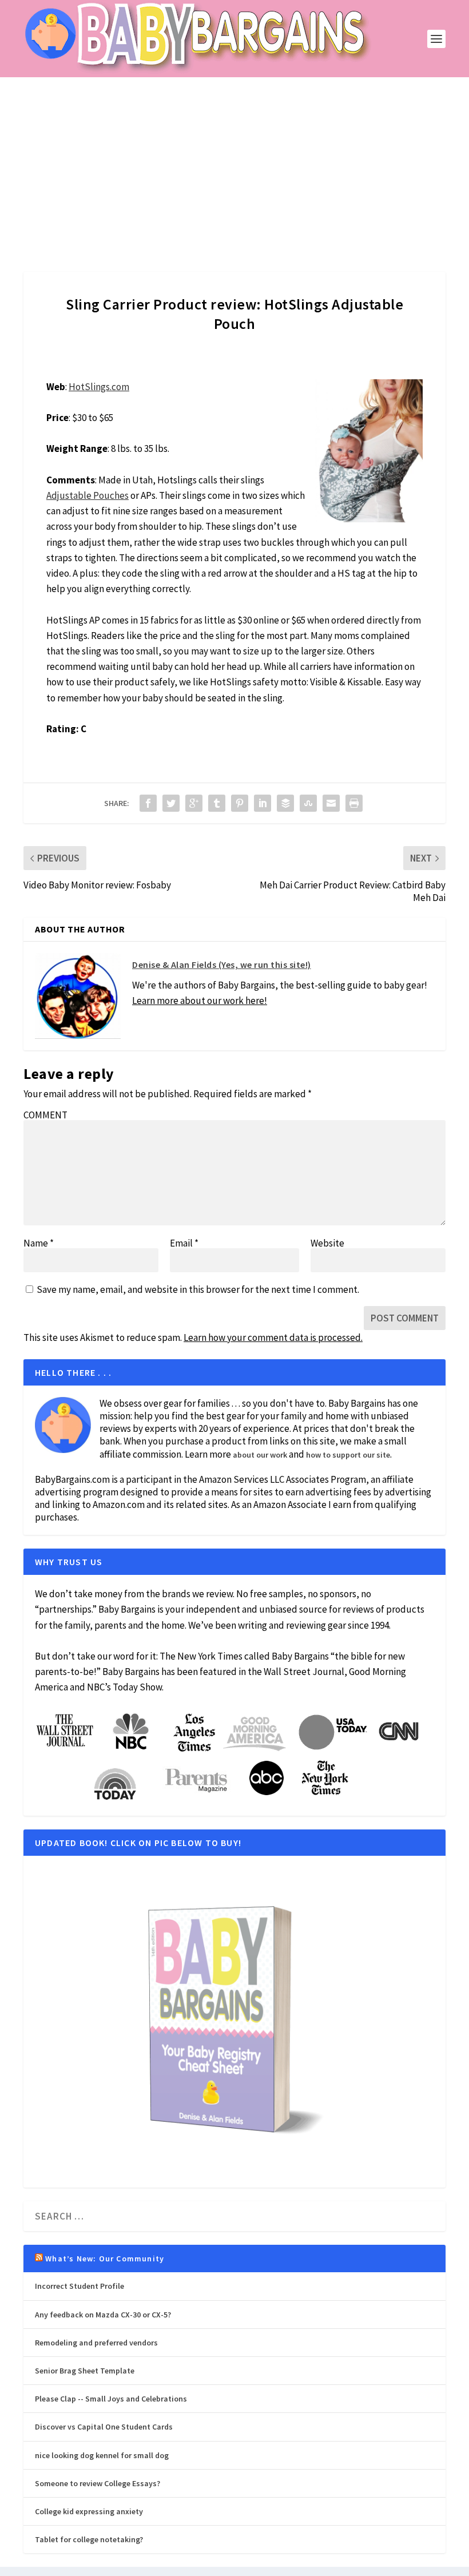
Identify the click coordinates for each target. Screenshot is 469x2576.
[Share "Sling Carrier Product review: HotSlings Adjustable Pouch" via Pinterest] (240, 803)
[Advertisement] (234, 163)
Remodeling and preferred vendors (96, 2343)
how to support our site (348, 1455)
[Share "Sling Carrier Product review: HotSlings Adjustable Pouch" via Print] (354, 803)
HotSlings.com (99, 387)
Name (39, 1243)
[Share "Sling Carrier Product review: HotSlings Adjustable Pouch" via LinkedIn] (263, 803)
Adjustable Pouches (88, 495)
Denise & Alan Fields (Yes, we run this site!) (222, 964)
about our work (260, 1455)
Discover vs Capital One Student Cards (104, 2427)
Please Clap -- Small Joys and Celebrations (111, 2399)
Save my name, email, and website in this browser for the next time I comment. (198, 1289)
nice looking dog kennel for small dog (102, 2455)
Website (327, 1243)
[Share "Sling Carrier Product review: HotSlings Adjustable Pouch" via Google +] (194, 803)
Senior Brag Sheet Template (85, 2371)
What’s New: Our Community (105, 2259)
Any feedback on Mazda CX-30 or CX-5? (103, 2315)
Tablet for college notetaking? (89, 2539)
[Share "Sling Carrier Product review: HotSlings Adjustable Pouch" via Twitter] (171, 803)
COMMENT (45, 1115)
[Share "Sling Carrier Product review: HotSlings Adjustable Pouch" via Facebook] (148, 803)
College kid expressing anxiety (89, 2511)
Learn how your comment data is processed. (273, 1337)
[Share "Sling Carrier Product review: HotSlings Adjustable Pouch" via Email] (331, 803)
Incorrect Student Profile (80, 2286)
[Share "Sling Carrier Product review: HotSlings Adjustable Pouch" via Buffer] (285, 803)
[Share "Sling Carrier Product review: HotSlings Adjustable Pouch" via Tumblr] (217, 803)
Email (184, 1243)
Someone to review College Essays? (98, 2483)
